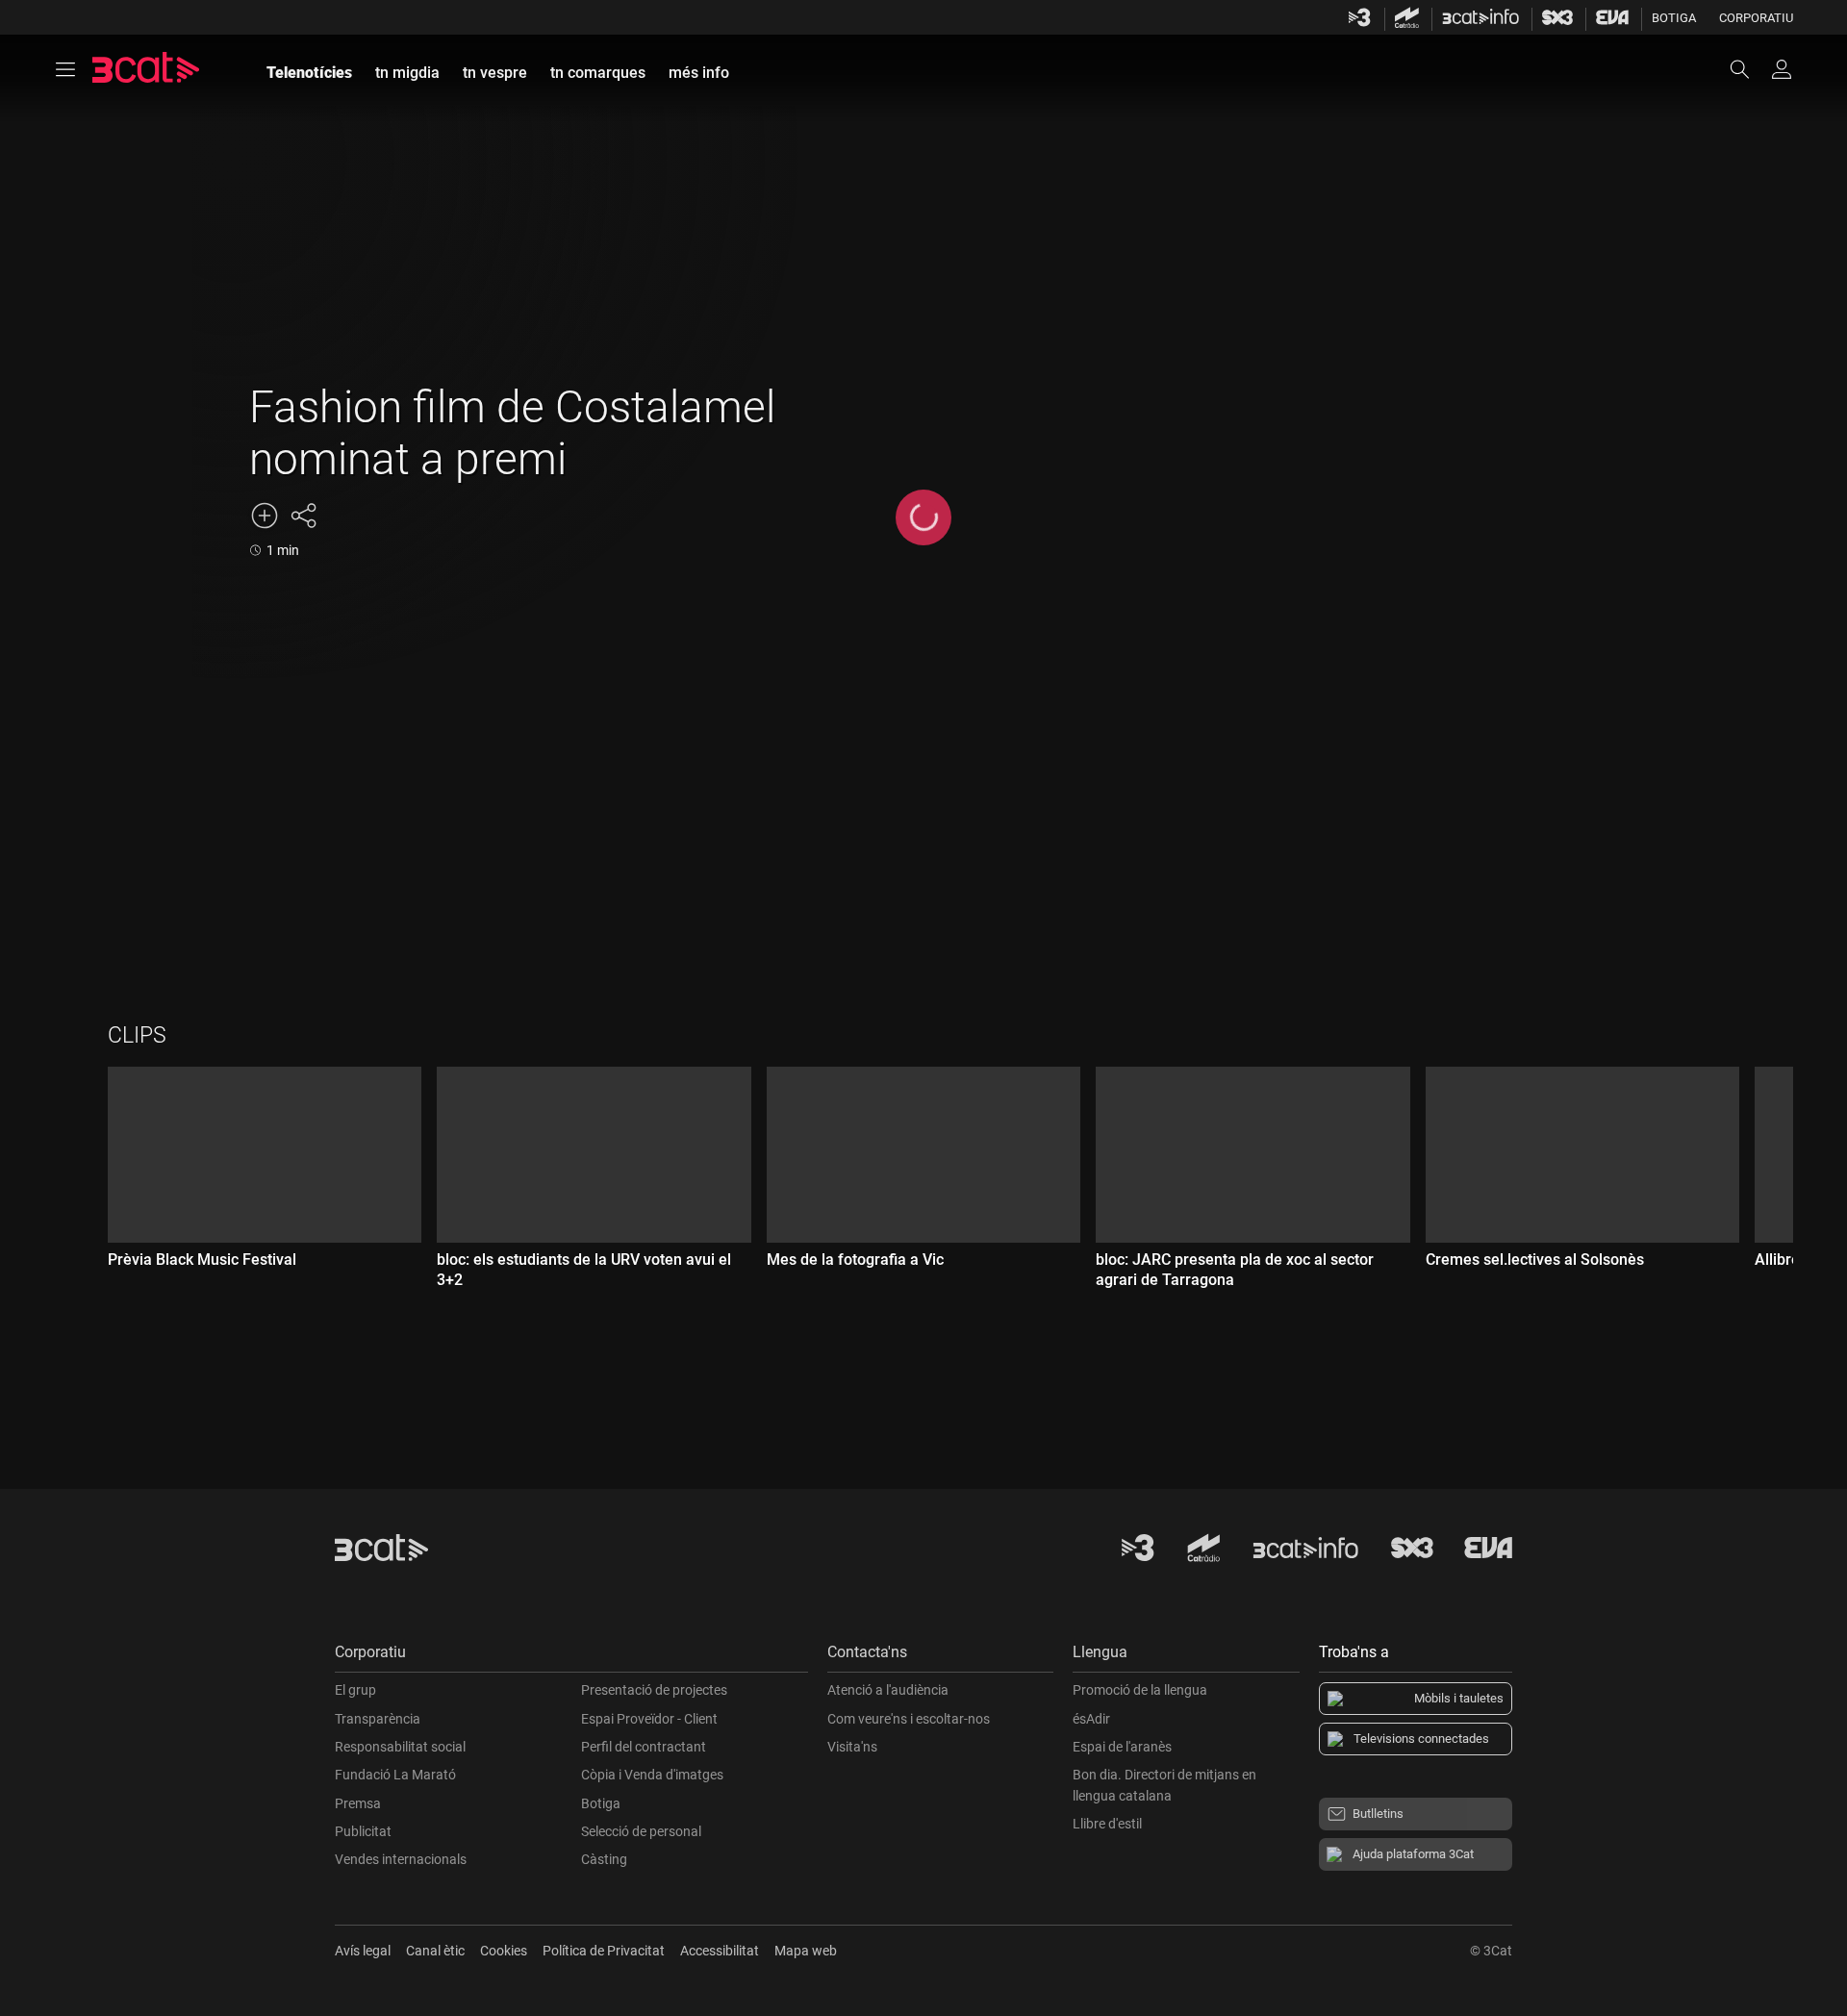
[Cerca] (1749, 69)
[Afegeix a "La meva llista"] (265, 516)
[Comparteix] (303, 516)
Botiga (1674, 18)
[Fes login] (1782, 69)
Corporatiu (1756, 18)
